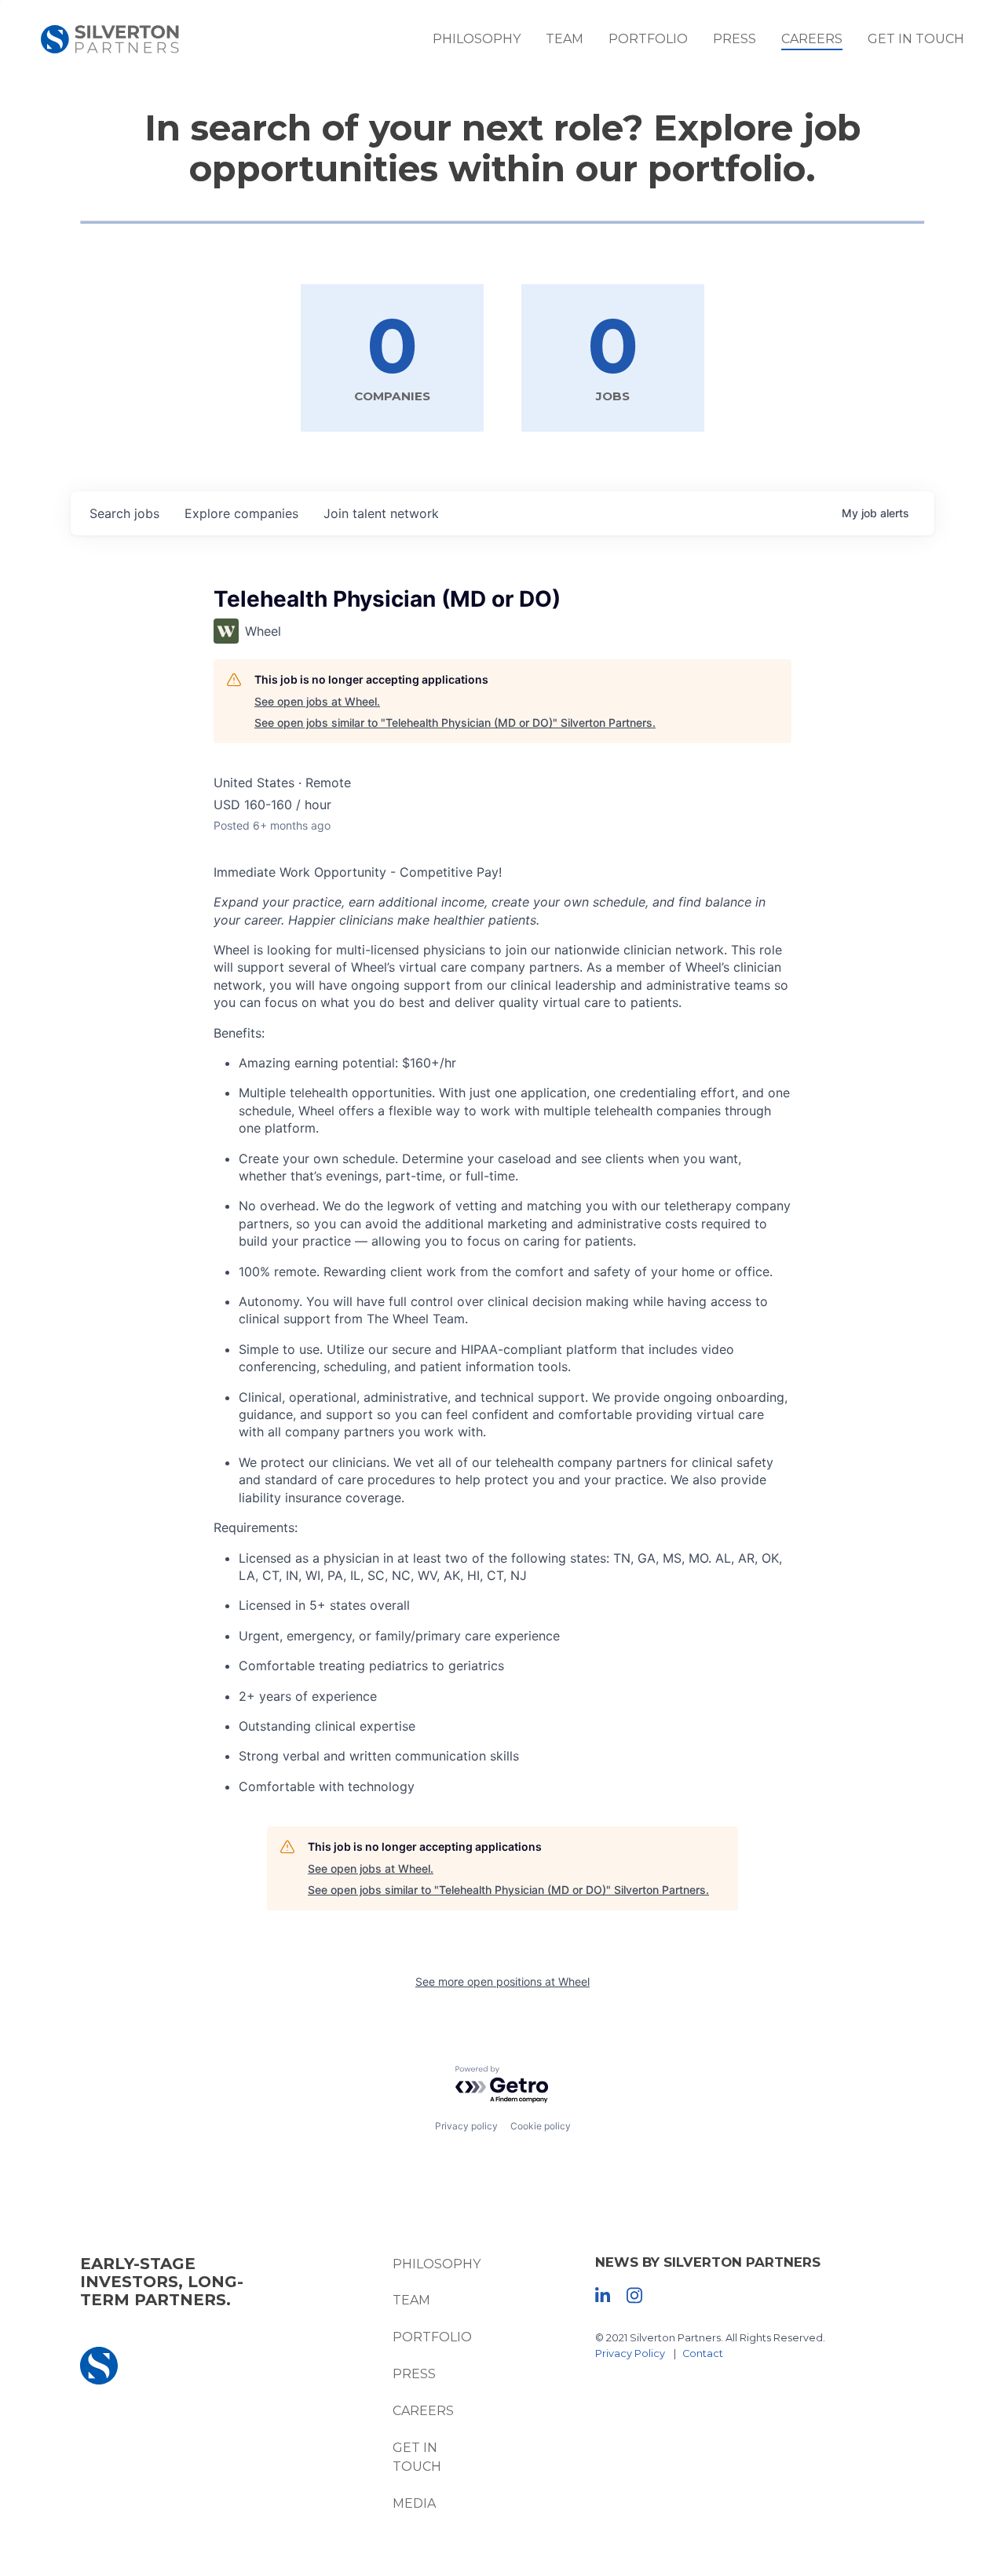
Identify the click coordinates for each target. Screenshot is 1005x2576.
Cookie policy (541, 2126)
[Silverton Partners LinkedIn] (603, 2295)
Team (565, 39)
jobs (124, 513)
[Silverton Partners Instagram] (634, 2295)
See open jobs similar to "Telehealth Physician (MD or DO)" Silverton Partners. (455, 722)
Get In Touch (916, 39)
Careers (812, 39)
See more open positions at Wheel (502, 1981)
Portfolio (648, 39)
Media (414, 2503)
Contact (703, 2353)
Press (735, 39)
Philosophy (477, 39)
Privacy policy (466, 2126)
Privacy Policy (630, 2353)
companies (241, 513)
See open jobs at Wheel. (317, 701)
